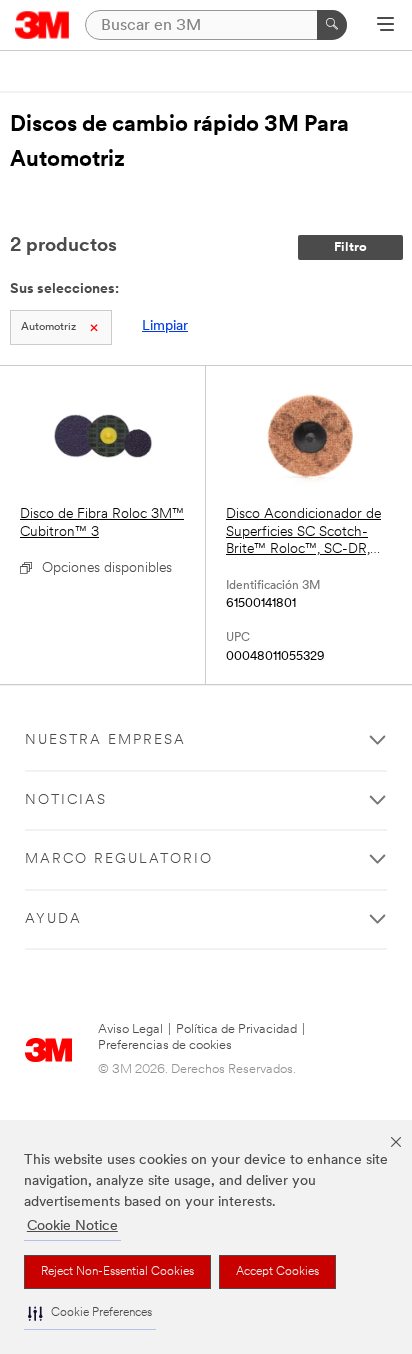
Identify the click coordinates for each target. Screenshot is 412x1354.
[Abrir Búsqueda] (385, 26)
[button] (90, 1313)
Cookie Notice (72, 1226)
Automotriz (48, 327)
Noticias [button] (66, 800)
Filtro (350, 247)
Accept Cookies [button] (277, 1272)
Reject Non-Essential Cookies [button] (117, 1272)
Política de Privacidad (236, 1029)
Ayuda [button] (53, 919)
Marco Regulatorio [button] (119, 859)
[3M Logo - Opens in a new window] (42, 25)
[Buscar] (332, 25)
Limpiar (165, 326)
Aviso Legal (130, 1029)
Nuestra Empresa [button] (105, 740)
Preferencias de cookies (165, 1045)
